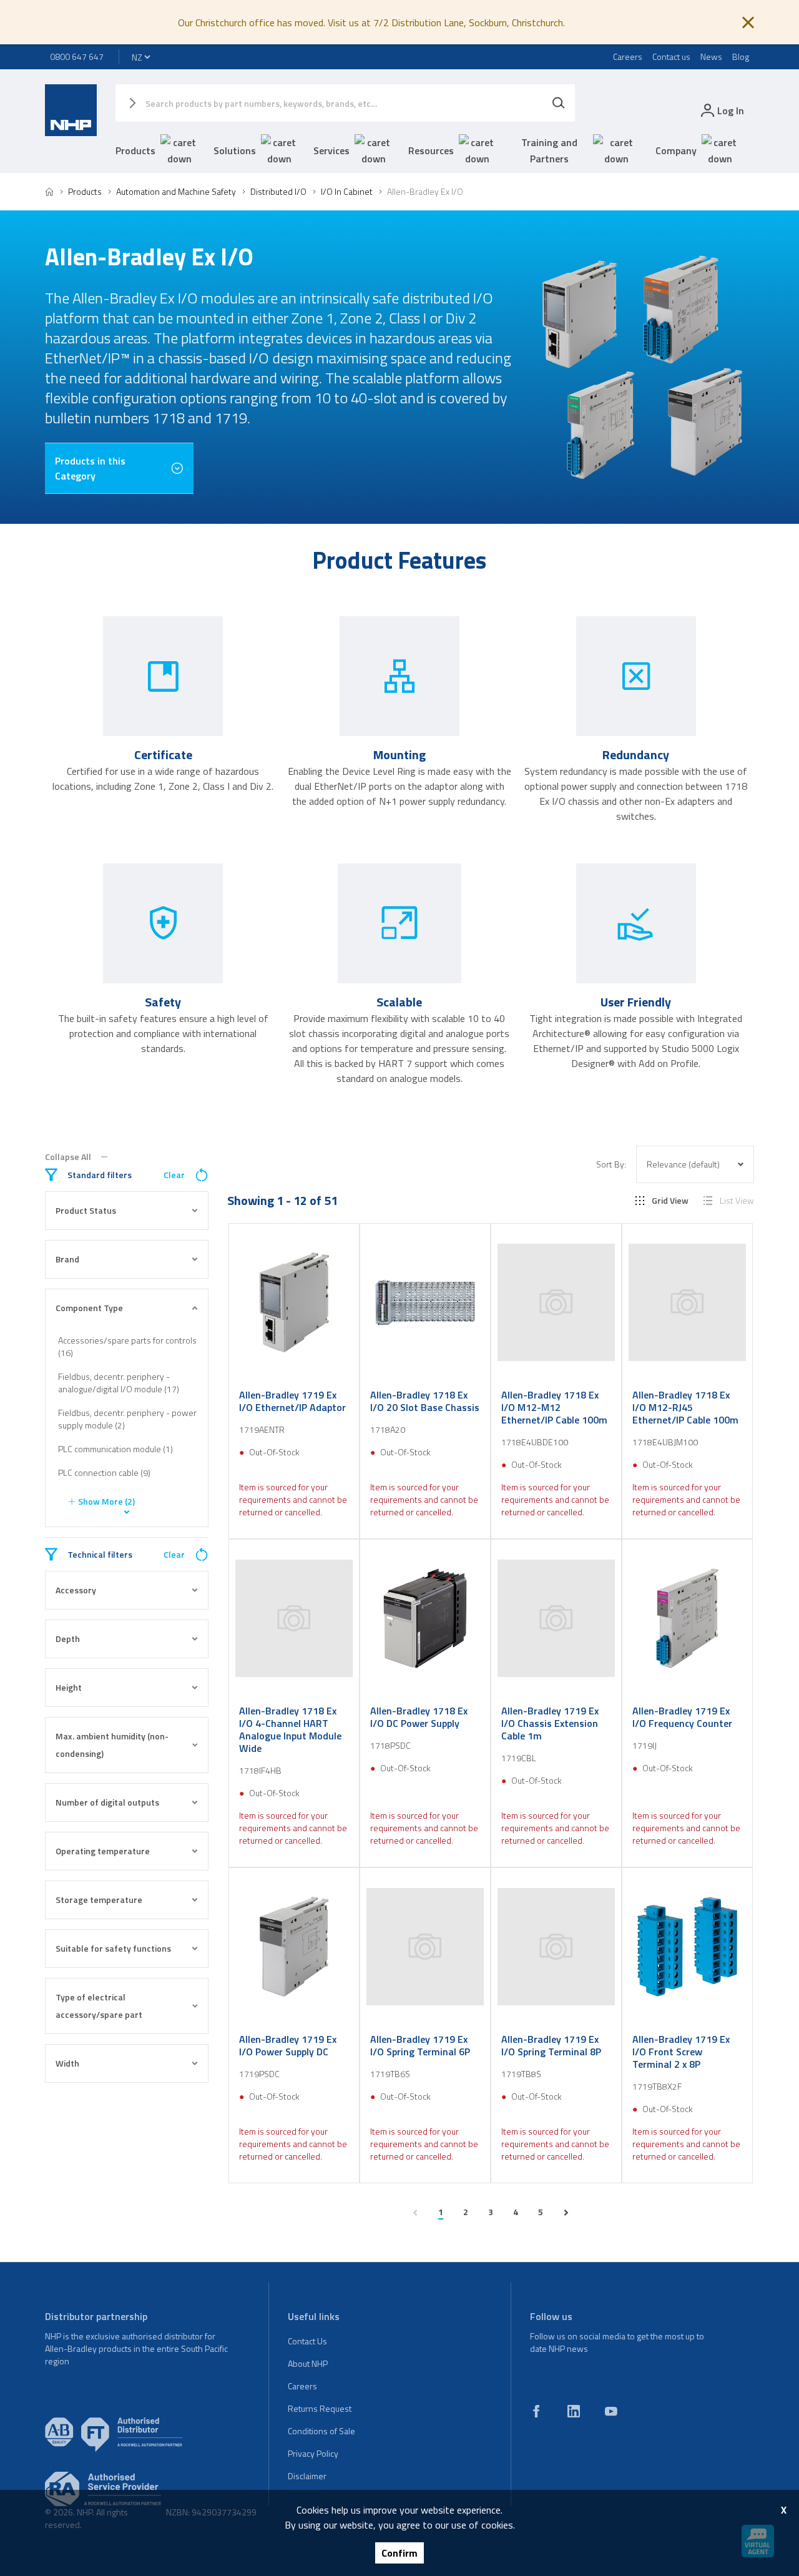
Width (67, 2063)
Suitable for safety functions (113, 1948)
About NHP (308, 2363)
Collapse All (68, 1157)
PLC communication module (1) (115, 1449)
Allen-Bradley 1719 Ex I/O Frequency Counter (682, 1717)
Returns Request (320, 2408)
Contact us (671, 57)
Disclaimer (307, 2476)
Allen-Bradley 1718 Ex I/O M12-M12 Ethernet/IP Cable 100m (554, 1407)
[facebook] (536, 2411)
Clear (174, 1175)
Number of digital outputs (107, 1802)
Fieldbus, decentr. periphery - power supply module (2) (127, 1419)
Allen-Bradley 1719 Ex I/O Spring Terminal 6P (420, 2045)
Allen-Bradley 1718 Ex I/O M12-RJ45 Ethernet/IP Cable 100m (685, 1407)
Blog (741, 57)
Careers (628, 57)
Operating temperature (103, 1851)
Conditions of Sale (321, 2431)
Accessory (76, 1590)
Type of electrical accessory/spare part (99, 2006)
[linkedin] (574, 2411)
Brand (67, 1259)
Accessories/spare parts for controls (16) (127, 1346)
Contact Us (307, 2341)
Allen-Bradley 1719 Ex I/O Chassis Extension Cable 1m (550, 1723)
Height (69, 1687)
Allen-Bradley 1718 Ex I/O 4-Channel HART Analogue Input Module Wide (290, 1729)
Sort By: (611, 1164)
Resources (431, 150)
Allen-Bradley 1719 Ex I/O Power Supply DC (288, 2045)
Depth (68, 1639)
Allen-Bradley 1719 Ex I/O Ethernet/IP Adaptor (292, 1401)
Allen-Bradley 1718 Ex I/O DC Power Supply (419, 1717)
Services (331, 150)
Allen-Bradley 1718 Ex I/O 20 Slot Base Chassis (425, 1401)
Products (135, 150)
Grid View (670, 1201)
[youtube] (611, 2411)
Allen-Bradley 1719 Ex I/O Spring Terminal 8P (551, 2045)
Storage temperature (99, 1900)
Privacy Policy (313, 2453)
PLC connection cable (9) (104, 1472)
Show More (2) (106, 1501)
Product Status (86, 1210)
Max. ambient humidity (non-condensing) (112, 1745)
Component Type (89, 1308)
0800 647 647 (77, 57)
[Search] (559, 103)
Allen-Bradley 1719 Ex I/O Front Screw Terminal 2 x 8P (681, 2052)
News (711, 57)
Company (676, 150)
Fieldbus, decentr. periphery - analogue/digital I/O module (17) (119, 1383)
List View (737, 1201)
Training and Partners (549, 150)
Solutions (235, 150)
